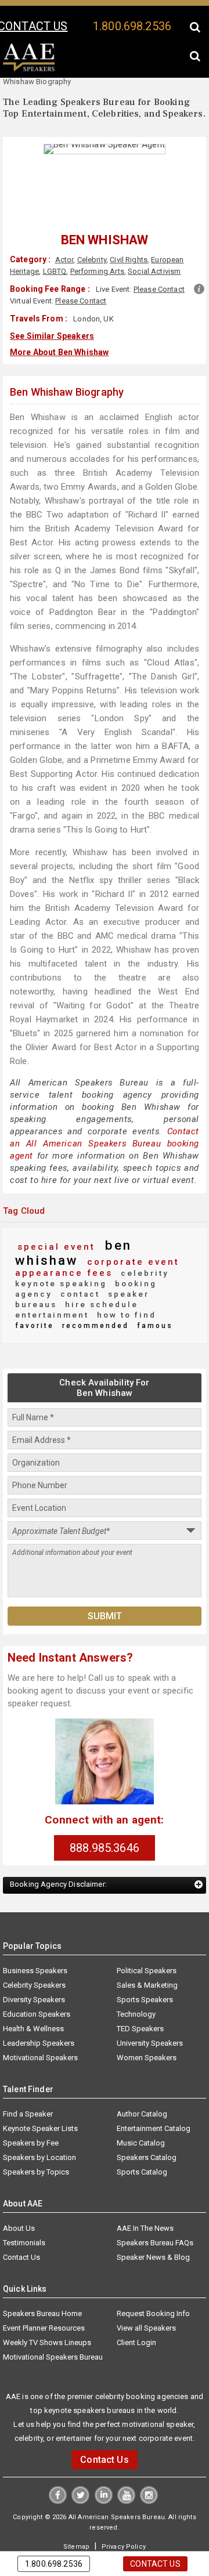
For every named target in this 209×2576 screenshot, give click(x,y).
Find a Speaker (28, 2076)
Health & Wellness (33, 1991)
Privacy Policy (122, 2508)
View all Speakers (146, 2290)
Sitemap (78, 2508)
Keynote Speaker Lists (40, 2091)
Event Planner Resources (44, 2290)
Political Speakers (147, 1933)
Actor (64, 260)
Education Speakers (37, 1976)
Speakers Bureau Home (42, 2276)
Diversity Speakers (34, 1962)
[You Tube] (126, 2463)
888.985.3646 (105, 1810)
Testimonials (24, 2205)
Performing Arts (97, 271)
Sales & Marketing (147, 1947)
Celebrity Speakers (34, 1947)
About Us (19, 2190)
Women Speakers (147, 2020)
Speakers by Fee (31, 2105)
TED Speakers (140, 1991)
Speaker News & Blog (153, 2219)
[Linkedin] (104, 2463)
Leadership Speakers (39, 2005)
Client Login (136, 2305)
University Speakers (150, 2005)
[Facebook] (59, 2463)
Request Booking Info (153, 2276)
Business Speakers (35, 1933)
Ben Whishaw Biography (67, 390)
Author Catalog (142, 2076)
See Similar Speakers (52, 335)
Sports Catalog (142, 2134)
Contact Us (21, 2219)
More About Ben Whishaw (59, 350)
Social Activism (154, 271)
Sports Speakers (145, 1962)
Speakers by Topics (36, 2134)
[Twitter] (81, 2463)
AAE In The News (145, 2190)
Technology (136, 1976)
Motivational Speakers (40, 2020)
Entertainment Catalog (154, 2091)
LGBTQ (54, 271)
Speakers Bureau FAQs (155, 2205)
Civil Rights (129, 260)
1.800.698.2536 (132, 26)
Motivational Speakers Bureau (53, 2319)
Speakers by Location (39, 2120)
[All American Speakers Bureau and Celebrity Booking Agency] (29, 69)
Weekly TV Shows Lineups (47, 2305)
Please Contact (159, 289)
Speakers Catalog (147, 2120)
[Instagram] (148, 2463)
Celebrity (91, 260)
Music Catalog (141, 2105)
